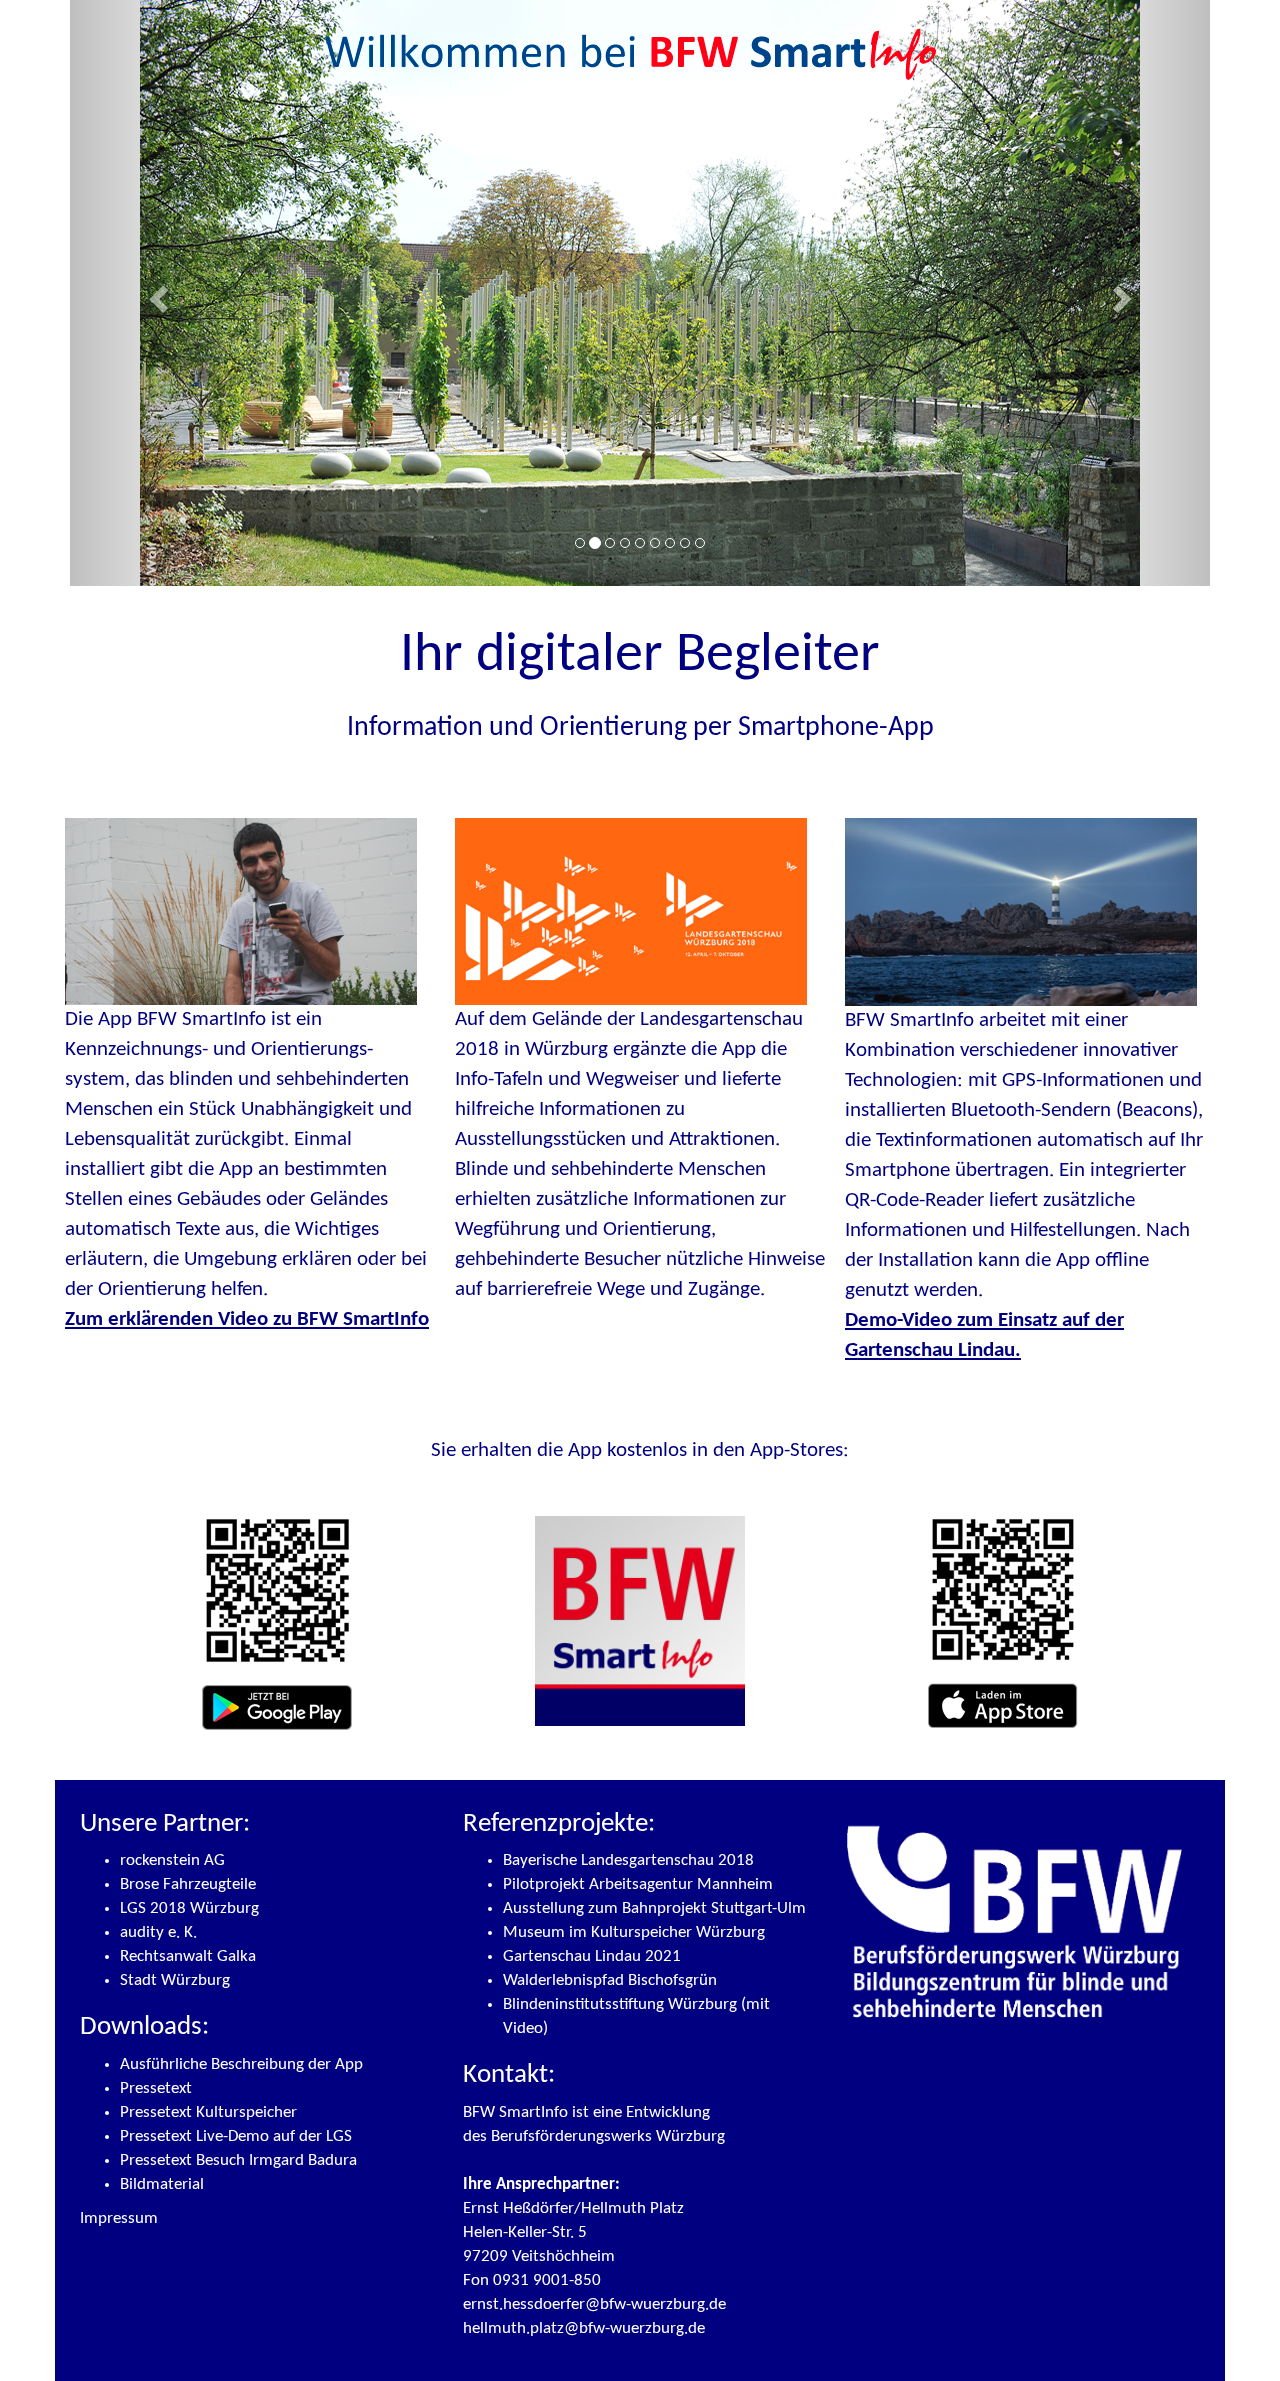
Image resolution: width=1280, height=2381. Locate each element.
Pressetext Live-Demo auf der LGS (236, 2136)
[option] (640, 531)
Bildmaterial (162, 2184)
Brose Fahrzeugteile (188, 1884)
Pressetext (156, 2088)
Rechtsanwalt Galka (188, 1956)
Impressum (119, 2218)
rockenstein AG (172, 1860)
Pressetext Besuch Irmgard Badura (238, 2160)
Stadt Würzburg (175, 1980)
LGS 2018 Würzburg (189, 1908)
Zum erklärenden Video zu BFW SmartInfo (247, 1319)
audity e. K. (158, 1932)
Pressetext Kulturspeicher (208, 2112)
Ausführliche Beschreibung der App (241, 2064)
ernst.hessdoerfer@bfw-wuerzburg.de (594, 2304)
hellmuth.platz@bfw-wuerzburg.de (584, 2328)
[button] (155, 293)
